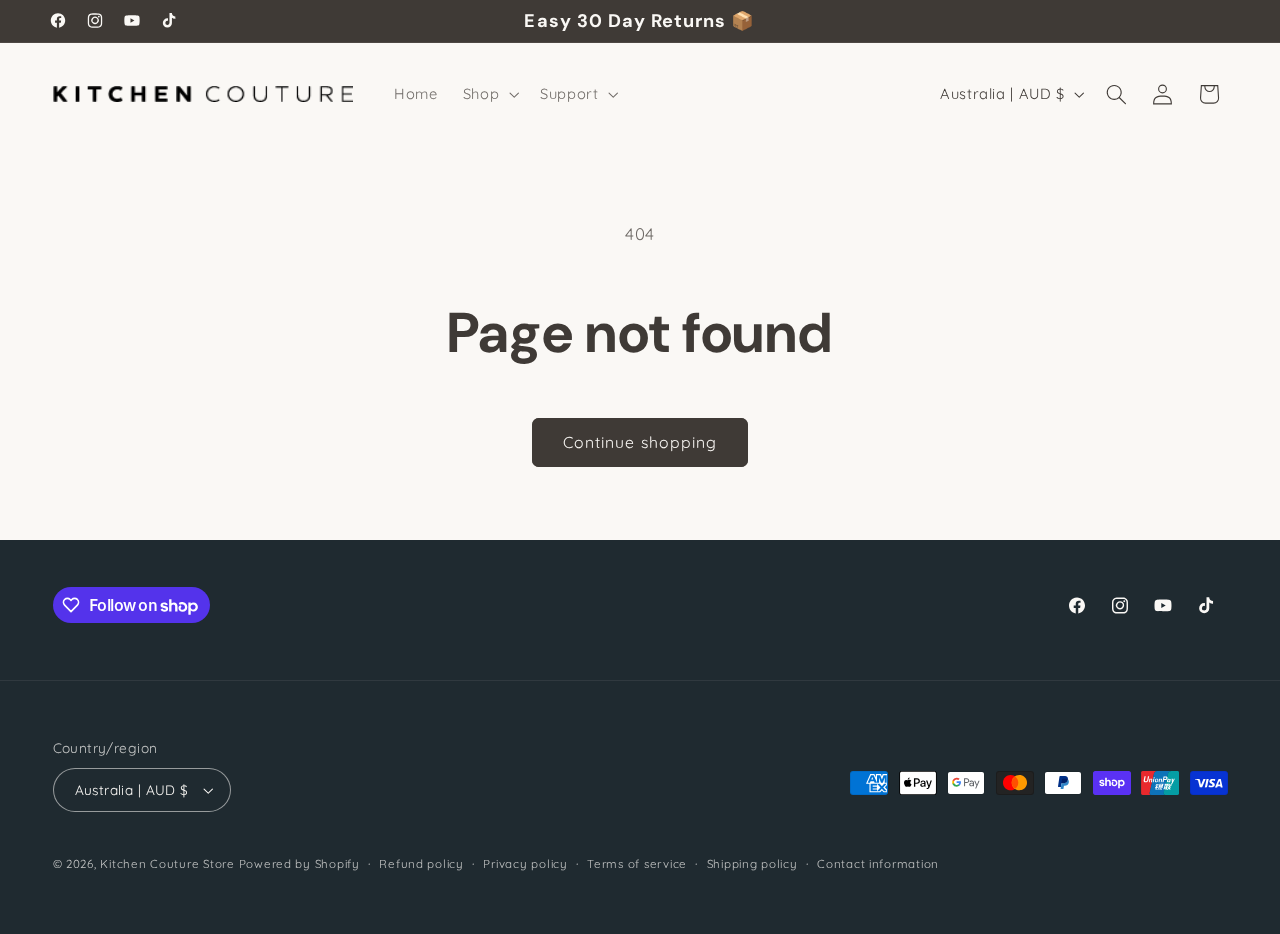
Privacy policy (525, 863)
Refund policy (421, 863)
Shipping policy (752, 863)
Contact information (878, 863)
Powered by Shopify (299, 863)
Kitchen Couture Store (167, 863)
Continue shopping (640, 442)
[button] (488, 94)
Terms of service (637, 863)
